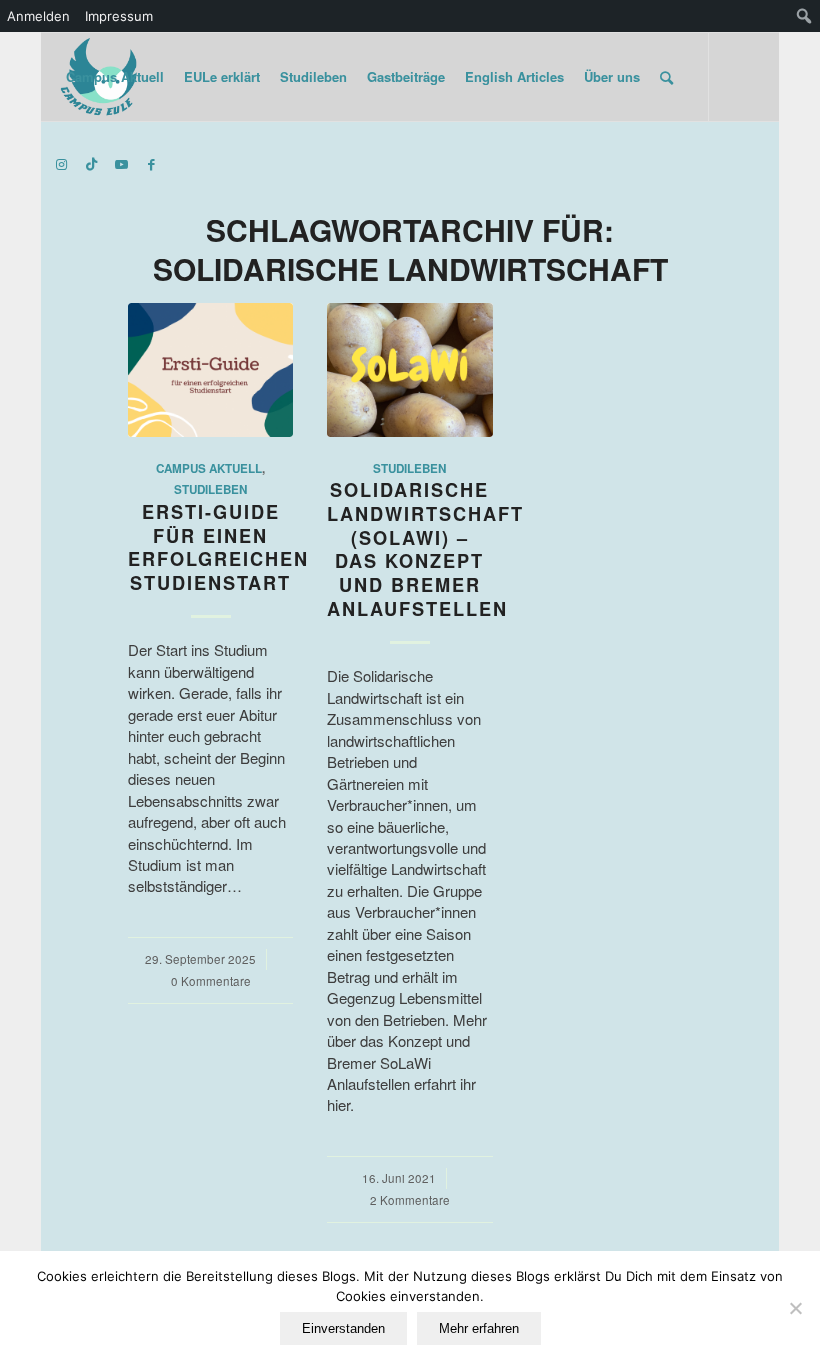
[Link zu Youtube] (122, 164)
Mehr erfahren (479, 1328)
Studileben (210, 489)
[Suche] (666, 77)
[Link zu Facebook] (152, 164)
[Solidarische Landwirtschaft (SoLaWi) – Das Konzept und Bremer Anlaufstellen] (409, 370)
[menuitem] (804, 16)
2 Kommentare (410, 1200)
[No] (795, 1308)
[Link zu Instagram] (62, 164)
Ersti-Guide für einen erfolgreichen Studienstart (218, 547)
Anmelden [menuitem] (38, 16)
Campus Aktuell (209, 468)
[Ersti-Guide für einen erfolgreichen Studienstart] (210, 370)
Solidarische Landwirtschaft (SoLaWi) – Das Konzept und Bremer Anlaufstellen (425, 549)
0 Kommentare (211, 981)
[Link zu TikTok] (92, 164)
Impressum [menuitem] (119, 16)
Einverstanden (343, 1328)
